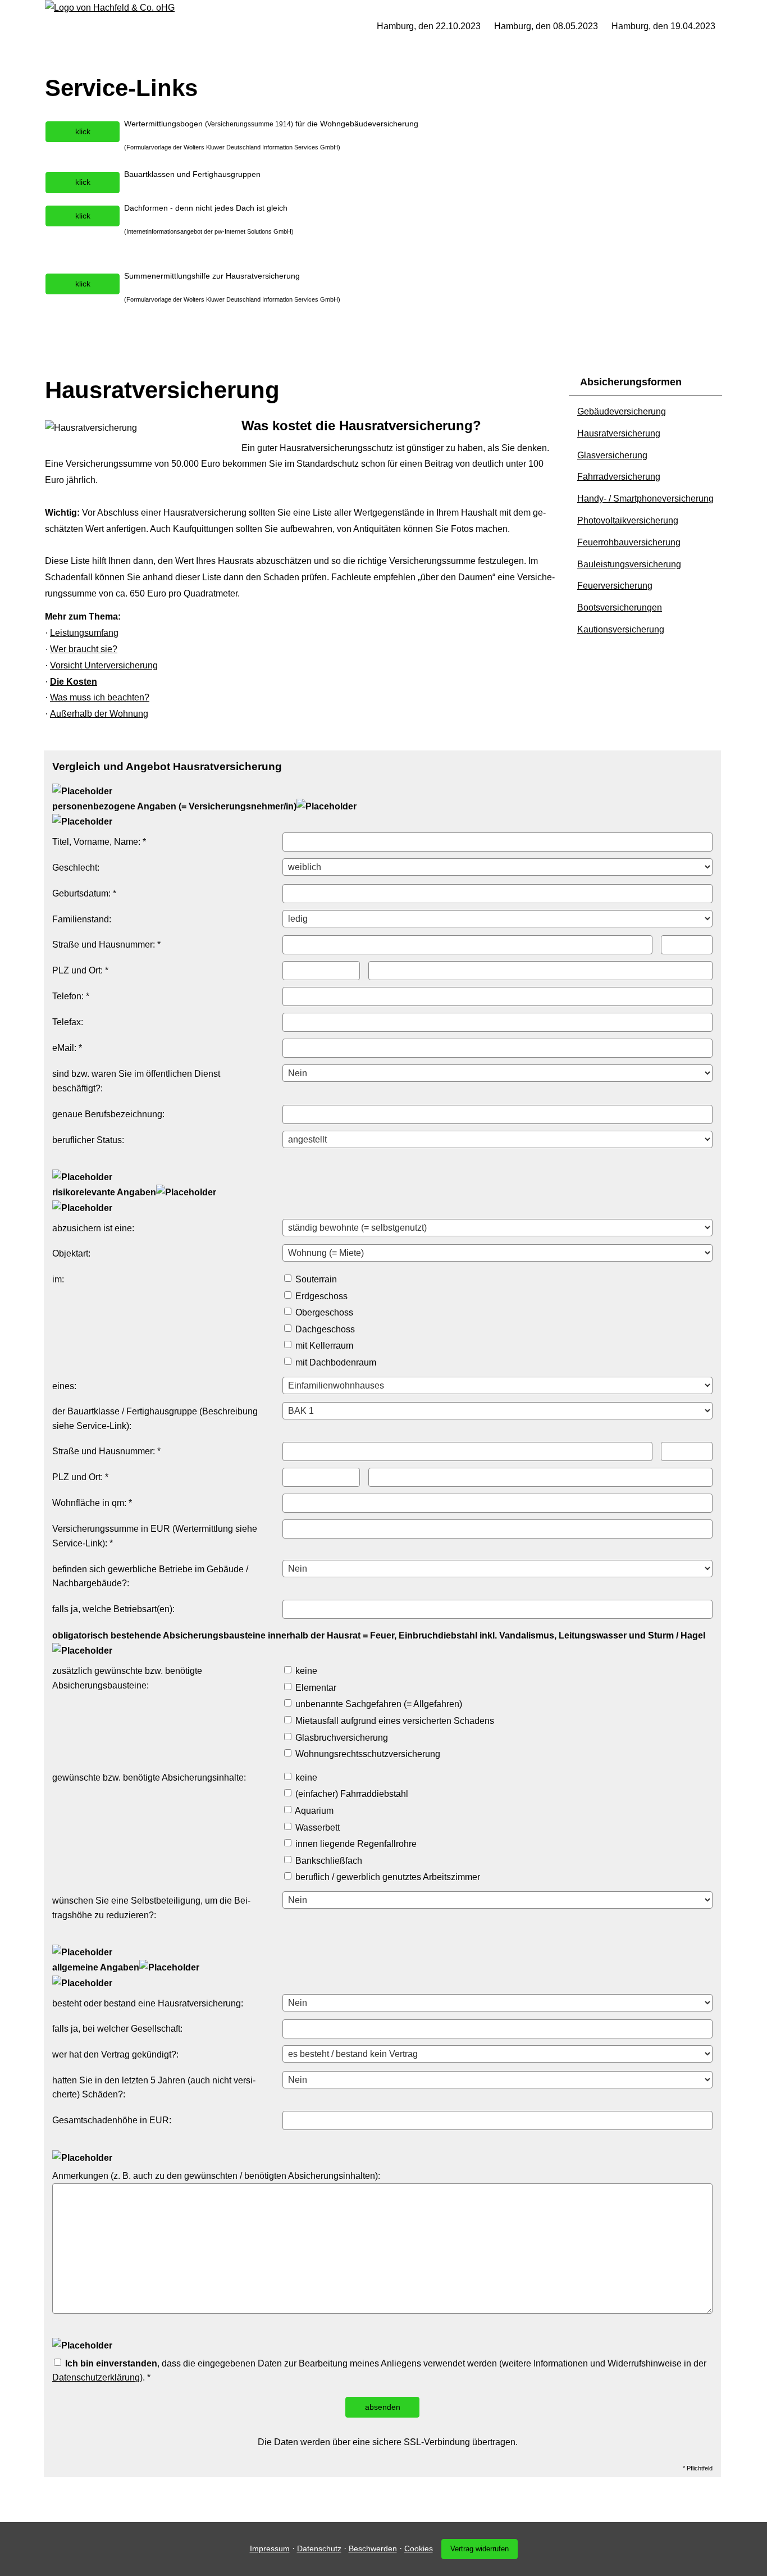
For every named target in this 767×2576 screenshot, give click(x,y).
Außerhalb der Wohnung (99, 714)
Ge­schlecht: (76, 868)
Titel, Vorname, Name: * (99, 842)
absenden (383, 2407)
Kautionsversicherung (621, 629)
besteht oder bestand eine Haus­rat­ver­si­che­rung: (148, 2003)
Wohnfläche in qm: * (92, 1503)
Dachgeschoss (324, 1329)
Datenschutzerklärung (96, 2377)
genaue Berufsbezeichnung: (108, 1114)
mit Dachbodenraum (335, 1362)
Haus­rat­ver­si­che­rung (619, 433)
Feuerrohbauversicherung (629, 542)
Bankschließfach (328, 1861)
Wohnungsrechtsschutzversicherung (367, 1754)
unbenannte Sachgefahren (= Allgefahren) (378, 1704)
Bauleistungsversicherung (629, 564)
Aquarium (313, 1811)
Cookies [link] (419, 2548)
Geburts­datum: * (84, 893)
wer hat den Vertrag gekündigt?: (115, 2054)
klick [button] (83, 131)
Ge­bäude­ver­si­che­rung (622, 411)
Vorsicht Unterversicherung (104, 665)
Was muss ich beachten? (100, 697)
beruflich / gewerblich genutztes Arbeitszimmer (387, 1877)
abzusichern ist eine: (93, 1228)
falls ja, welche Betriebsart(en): (113, 1609)
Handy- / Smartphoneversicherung (645, 499)
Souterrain (315, 1279)
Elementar (315, 1688)
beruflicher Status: (88, 1140)
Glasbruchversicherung (341, 1738)
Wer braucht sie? (84, 649)
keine (305, 1671)
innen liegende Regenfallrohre (355, 1844)
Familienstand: (82, 919)
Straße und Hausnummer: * (106, 945)
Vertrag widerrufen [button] (480, 2549)
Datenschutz (319, 2548)
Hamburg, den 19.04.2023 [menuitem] (663, 26)
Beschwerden (373, 2548)
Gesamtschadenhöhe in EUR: (112, 2120)
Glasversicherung (612, 455)
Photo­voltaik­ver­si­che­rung (628, 520)
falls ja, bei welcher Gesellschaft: (117, 2029)
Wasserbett (316, 1828)
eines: (64, 1386)
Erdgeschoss (320, 1296)
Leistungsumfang (84, 633)
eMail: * (67, 1048)
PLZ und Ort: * (80, 970)
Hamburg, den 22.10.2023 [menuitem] (429, 26)
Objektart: (71, 1253)
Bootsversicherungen (620, 607)
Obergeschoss (323, 1312)
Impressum (270, 2548)
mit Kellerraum (323, 1346)
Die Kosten (74, 682)
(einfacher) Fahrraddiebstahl (351, 1794)
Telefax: (68, 1022)
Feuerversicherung (615, 586)
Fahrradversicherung (619, 477)
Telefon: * (71, 996)
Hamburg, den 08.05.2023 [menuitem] (546, 26)
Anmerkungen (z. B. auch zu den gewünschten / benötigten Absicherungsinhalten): (216, 2176)
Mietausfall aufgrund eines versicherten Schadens (394, 1721)
